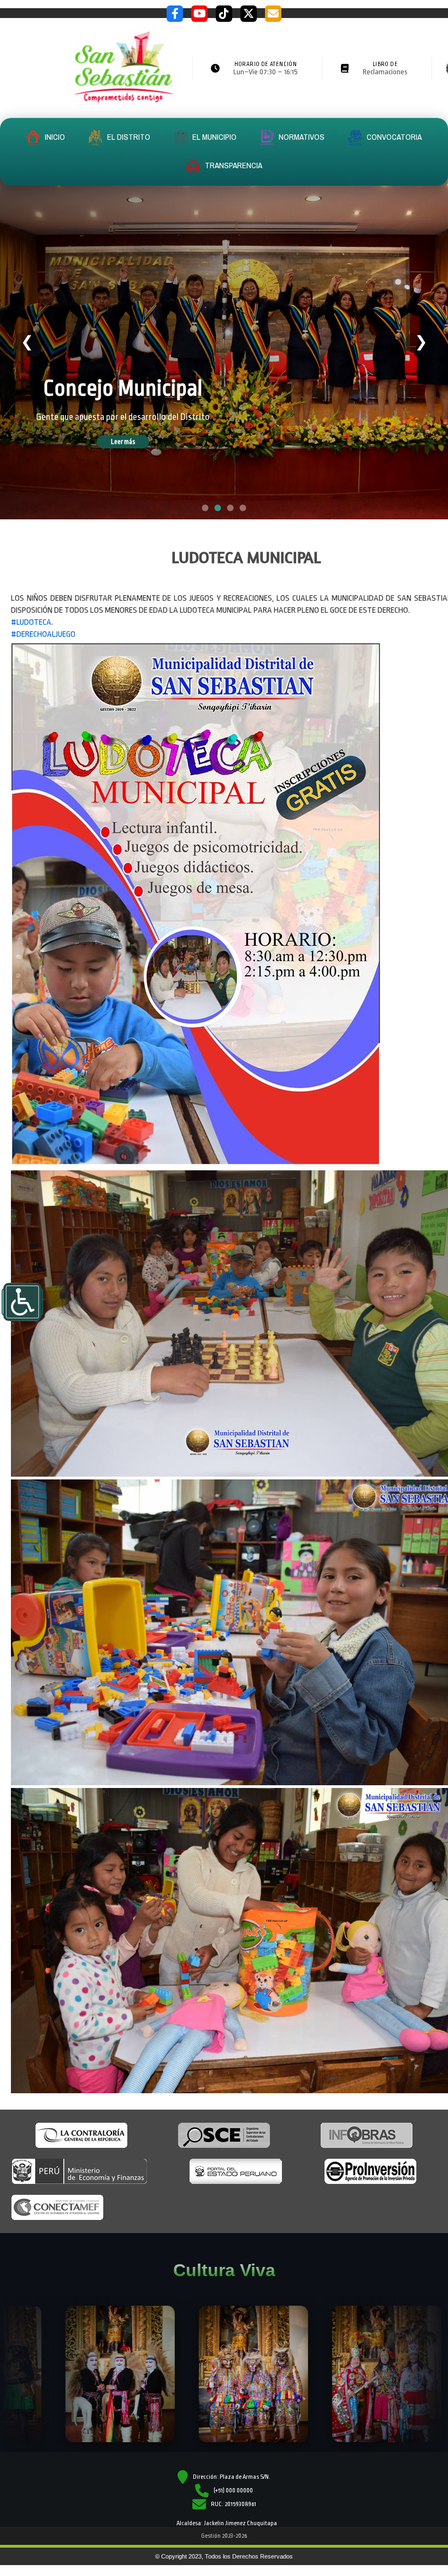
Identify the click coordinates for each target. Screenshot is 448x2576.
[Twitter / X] (249, 14)
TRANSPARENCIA (233, 165)
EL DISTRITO (128, 137)
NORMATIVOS (301, 137)
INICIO (54, 137)
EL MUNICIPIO (214, 137)
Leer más (138, 442)
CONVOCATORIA (393, 137)
